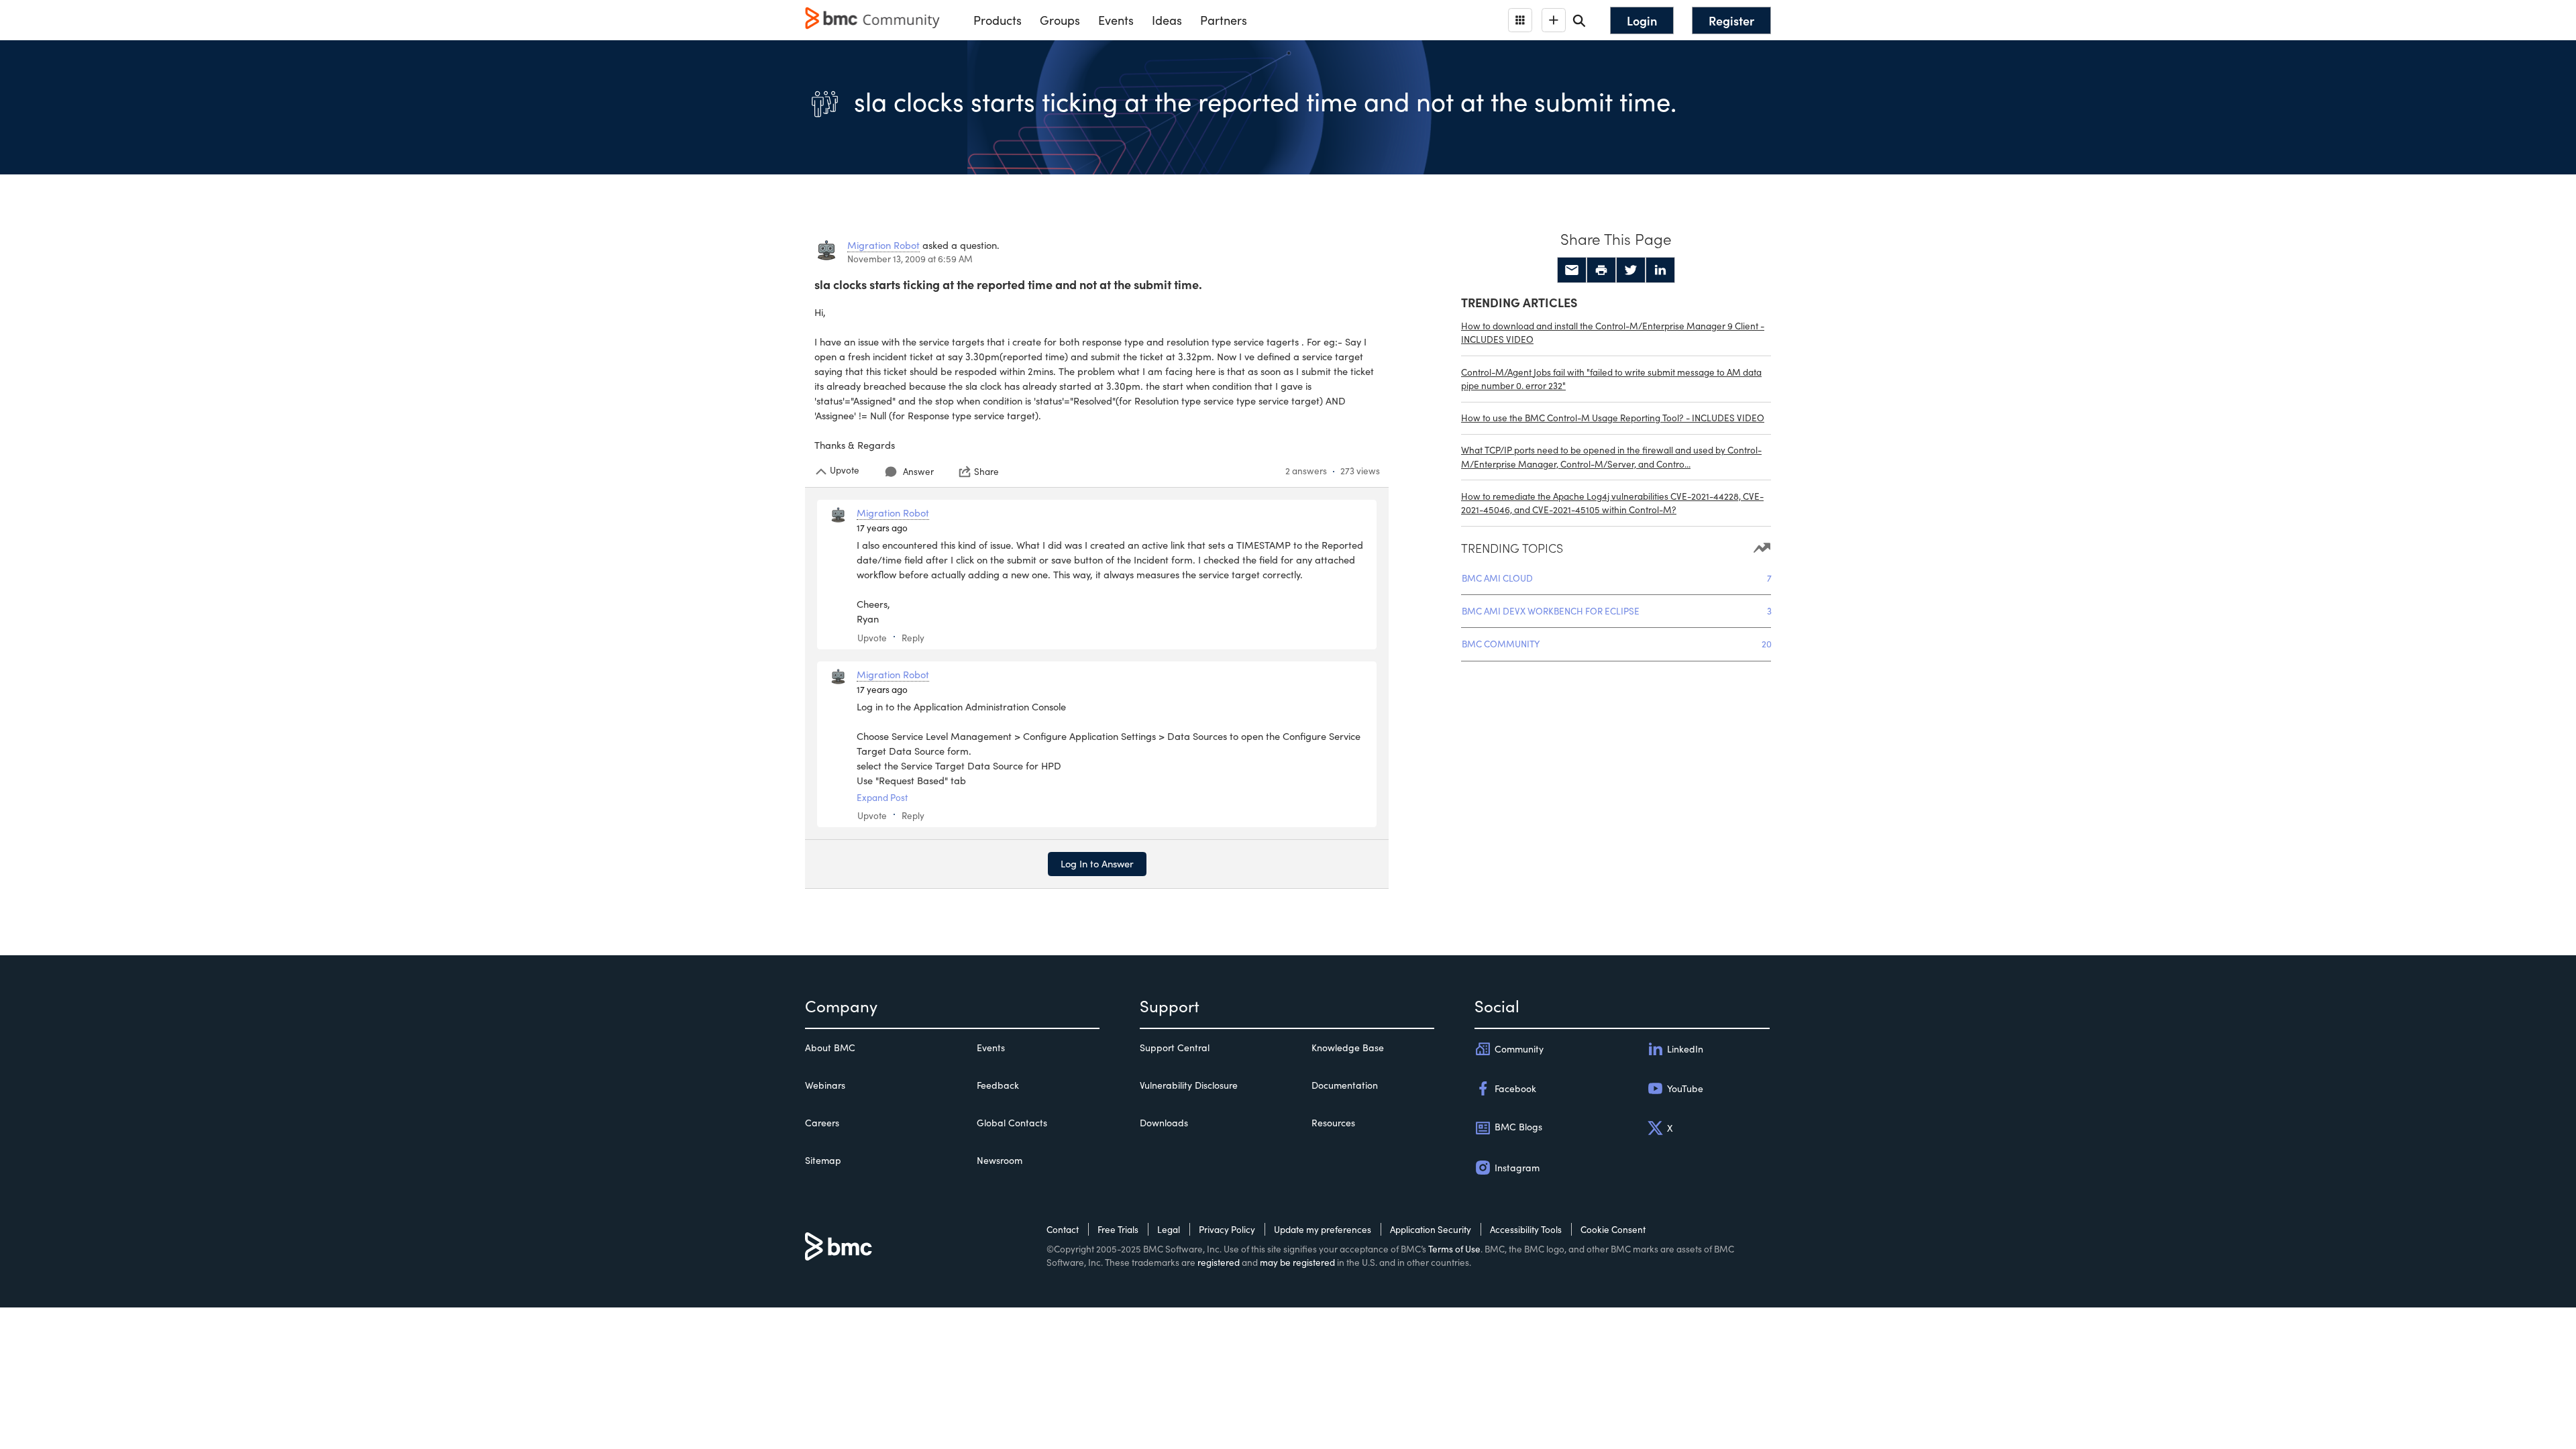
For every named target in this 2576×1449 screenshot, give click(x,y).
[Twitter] (1631, 270)
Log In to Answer (1097, 863)
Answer (918, 471)
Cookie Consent (1613, 1229)
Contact (1063, 1229)
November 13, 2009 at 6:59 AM (910, 259)
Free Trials (1118, 1229)
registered (1219, 1262)
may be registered (1297, 1262)
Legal (1169, 1229)
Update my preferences (1323, 1229)
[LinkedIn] (1660, 270)
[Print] (1601, 270)
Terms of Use (1454, 1249)
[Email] (1572, 270)
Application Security (1431, 1229)
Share (986, 472)
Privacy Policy (1227, 1229)
